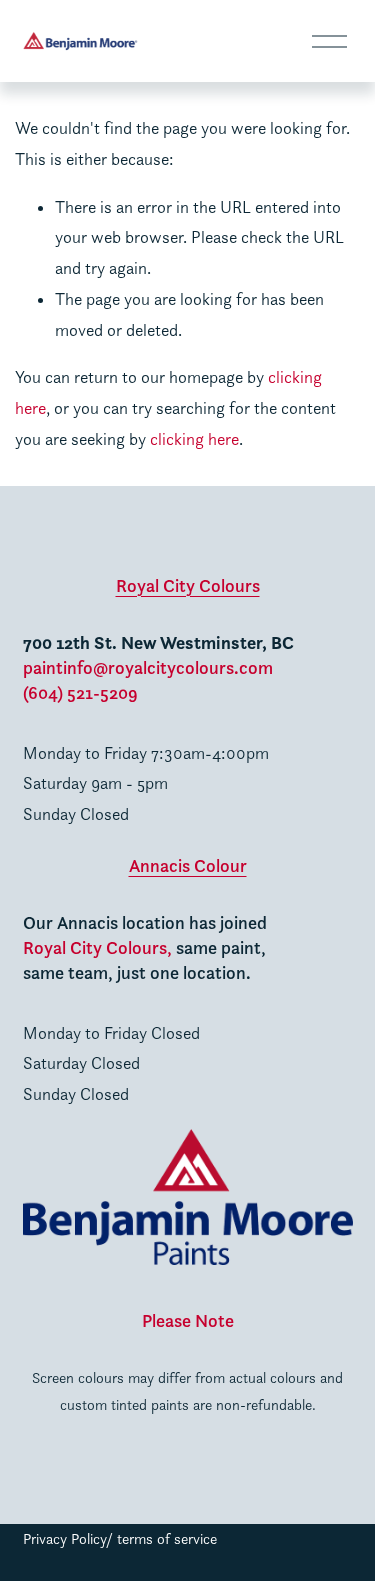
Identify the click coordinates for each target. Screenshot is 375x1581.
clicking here (194, 439)
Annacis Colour (188, 865)
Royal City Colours (188, 585)
